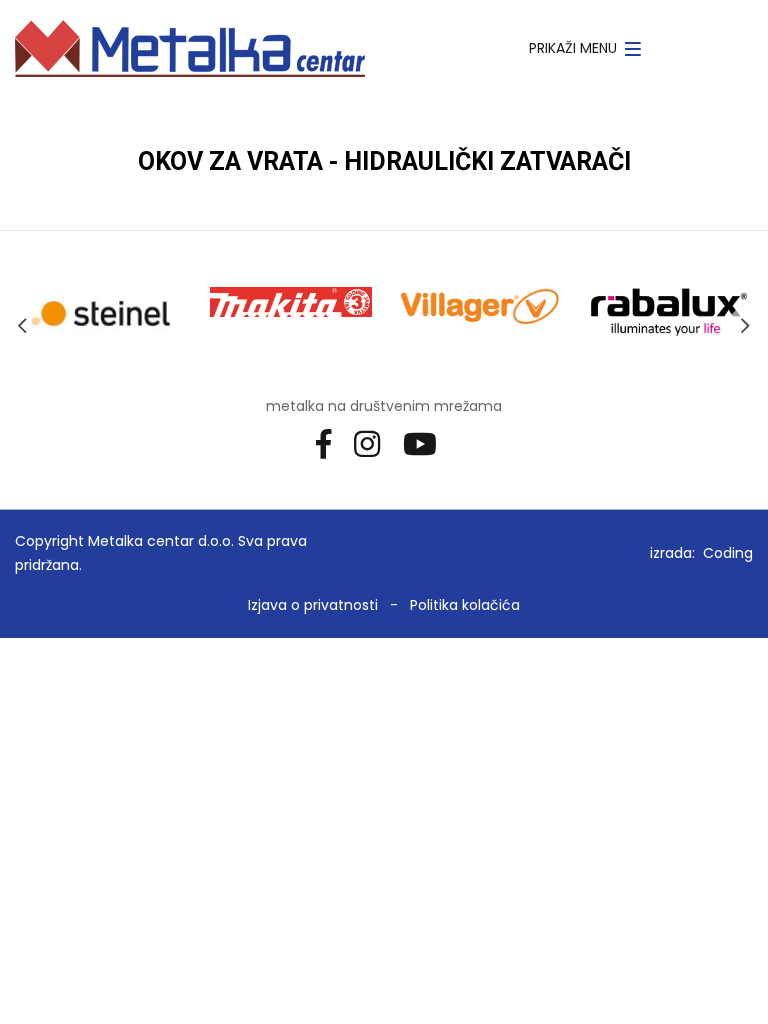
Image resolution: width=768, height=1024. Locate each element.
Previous (22, 325)
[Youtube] (427, 443)
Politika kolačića (465, 605)
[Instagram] (374, 443)
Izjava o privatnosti (313, 605)
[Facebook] (331, 443)
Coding (728, 553)
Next (745, 325)
